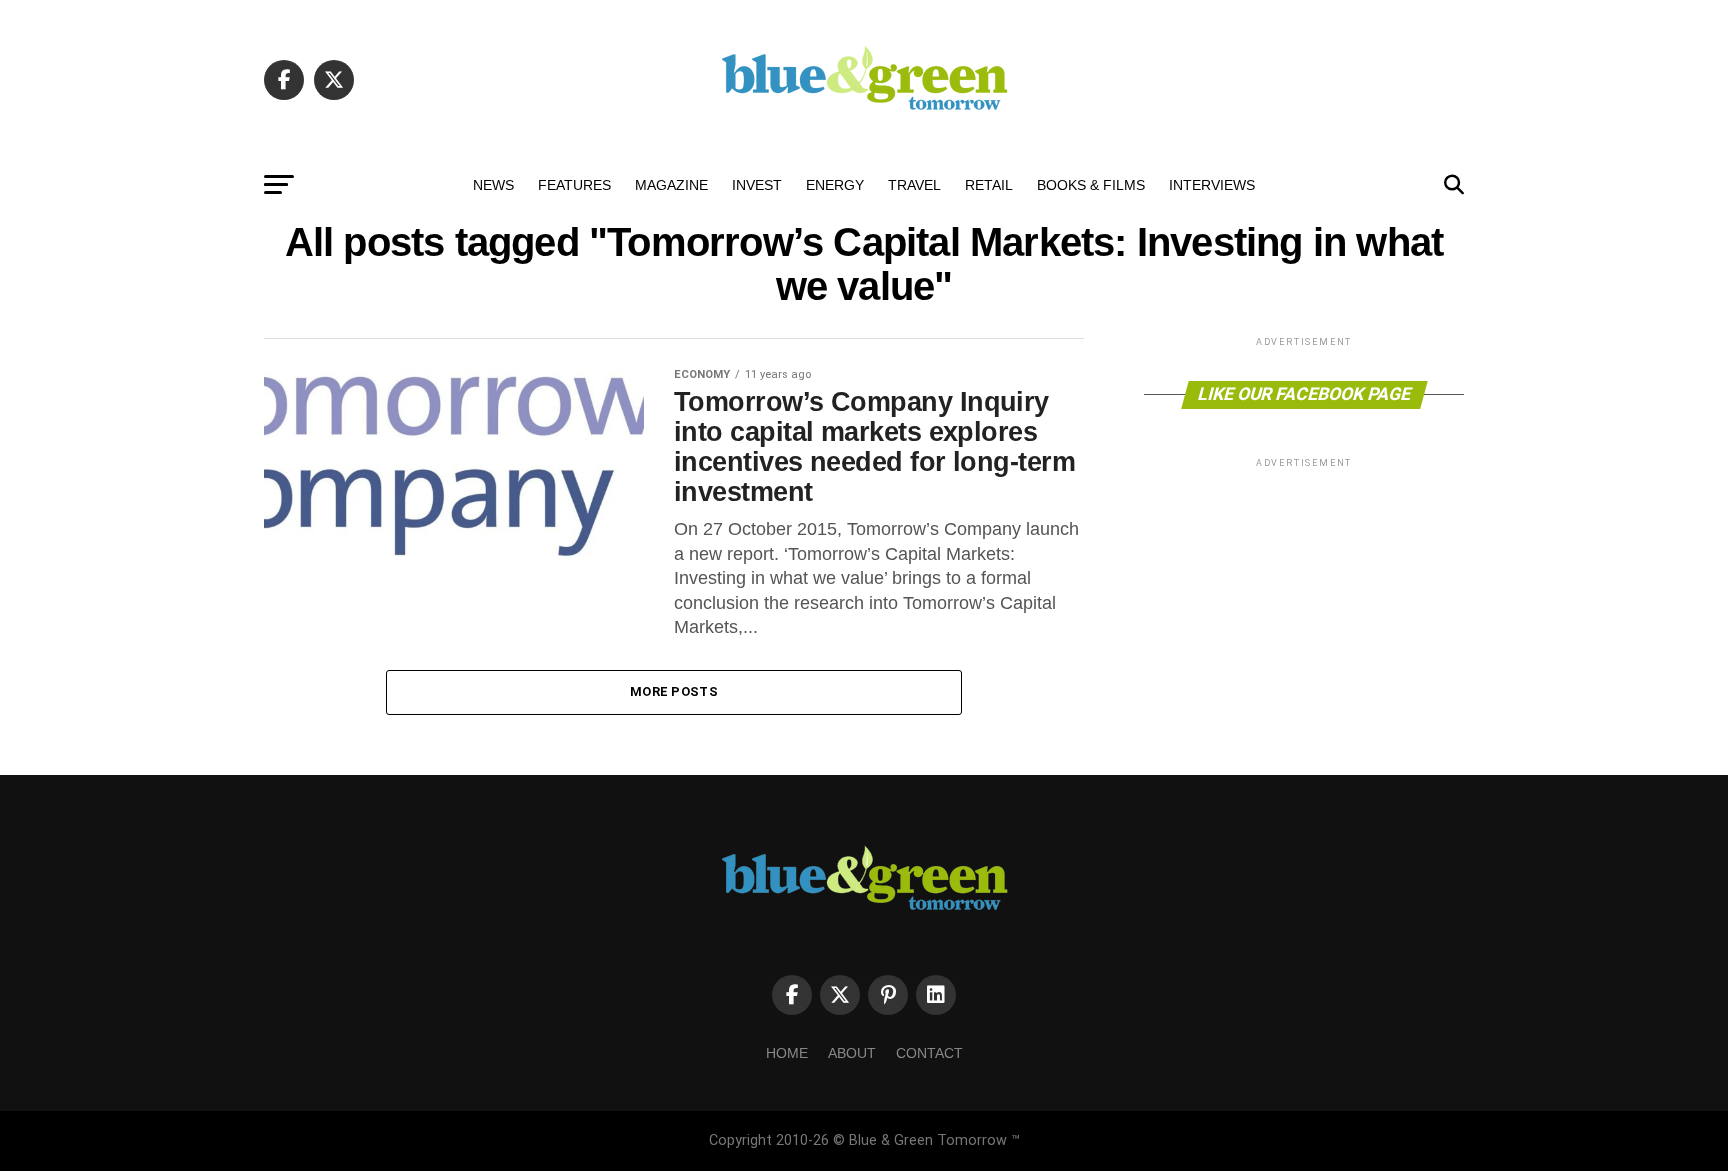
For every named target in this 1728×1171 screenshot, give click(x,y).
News (493, 185)
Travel (914, 185)
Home (787, 1053)
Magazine (671, 185)
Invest (757, 185)
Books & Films (1091, 185)
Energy (835, 185)
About (852, 1053)
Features (574, 185)
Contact (929, 1053)
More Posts (674, 691)
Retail (989, 185)
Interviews (1212, 185)
